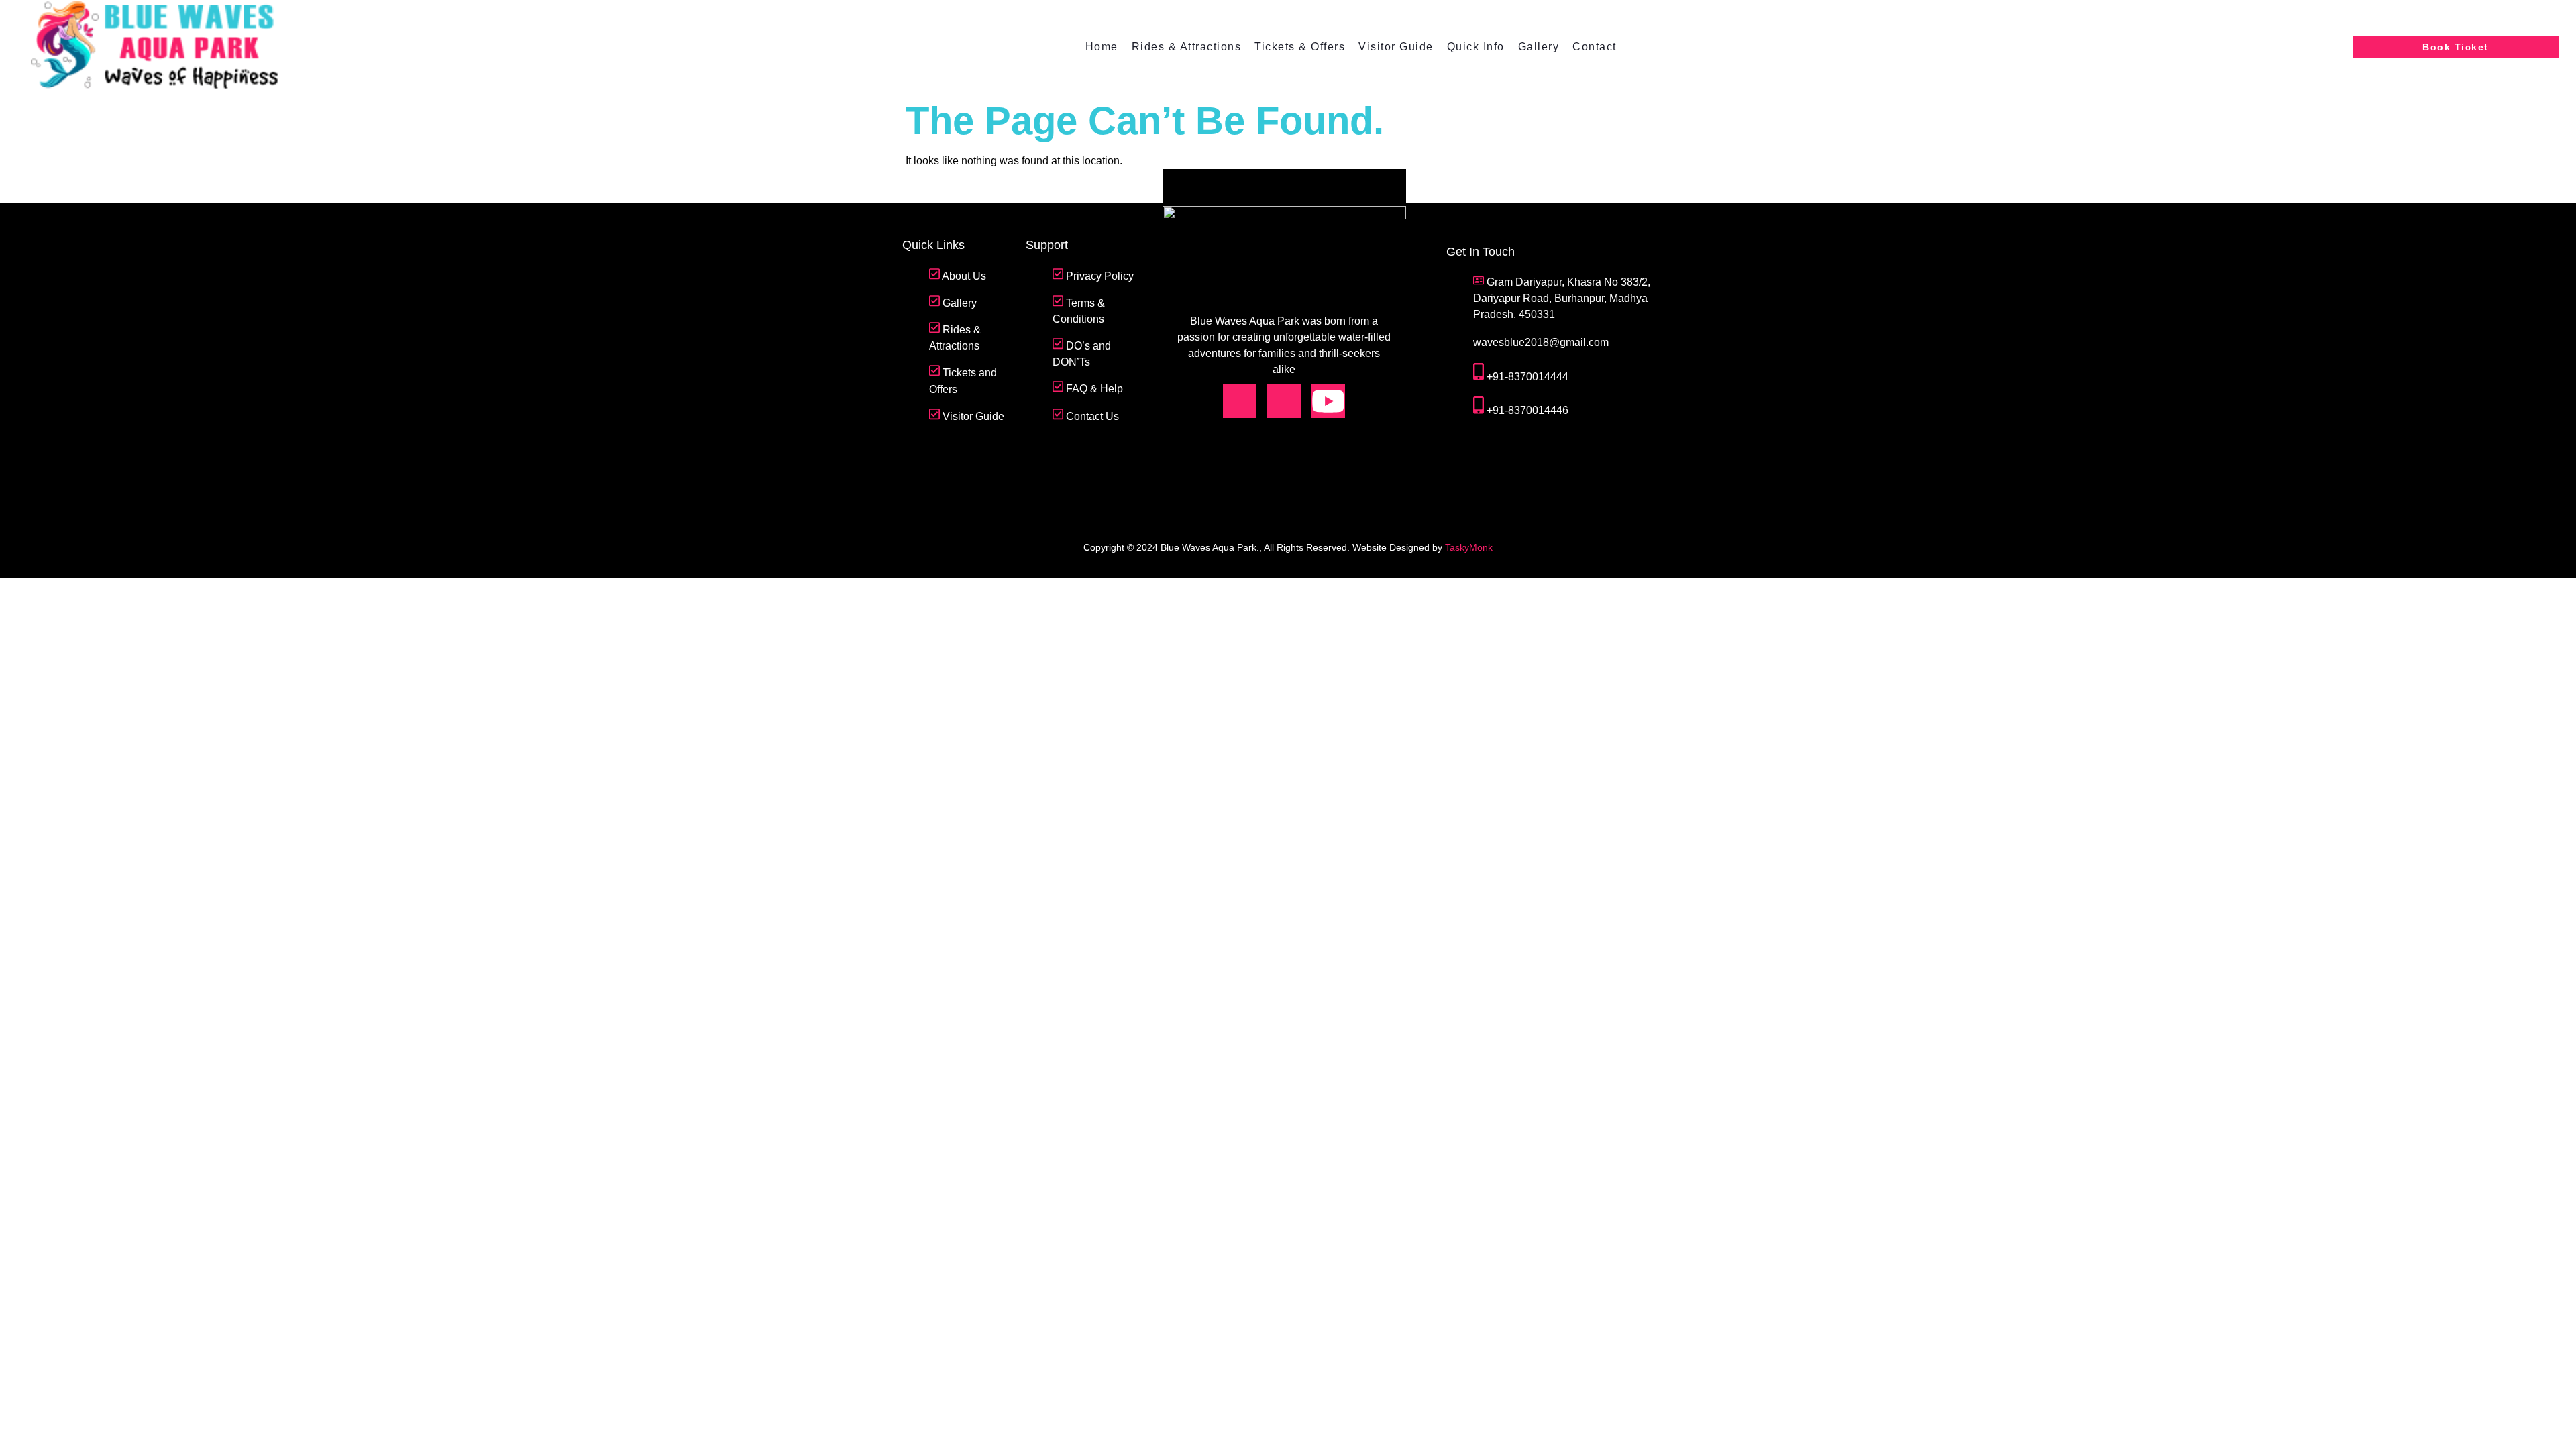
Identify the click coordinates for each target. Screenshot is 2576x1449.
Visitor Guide (1396, 47)
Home (1102, 47)
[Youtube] (1328, 401)
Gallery (1539, 47)
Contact (1595, 47)
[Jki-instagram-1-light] (1284, 401)
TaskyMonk (1469, 547)
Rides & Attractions (1187, 47)
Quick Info (1476, 47)
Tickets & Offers (1300, 47)
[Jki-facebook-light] (1240, 401)
